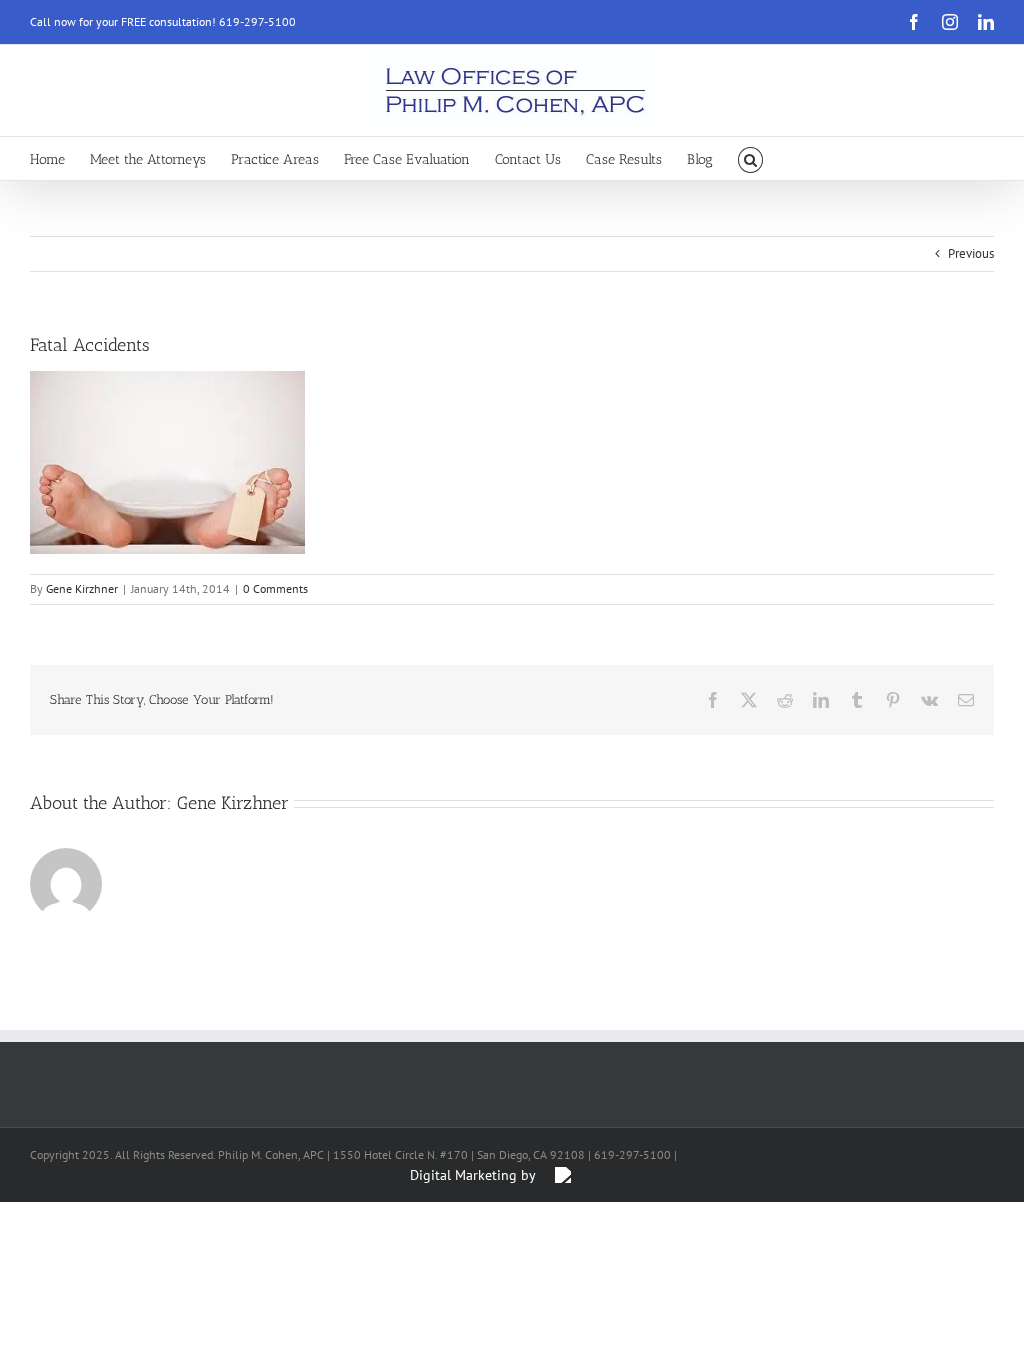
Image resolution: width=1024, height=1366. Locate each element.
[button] (750, 158)
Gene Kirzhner (82, 588)
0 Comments (275, 588)
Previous (971, 253)
